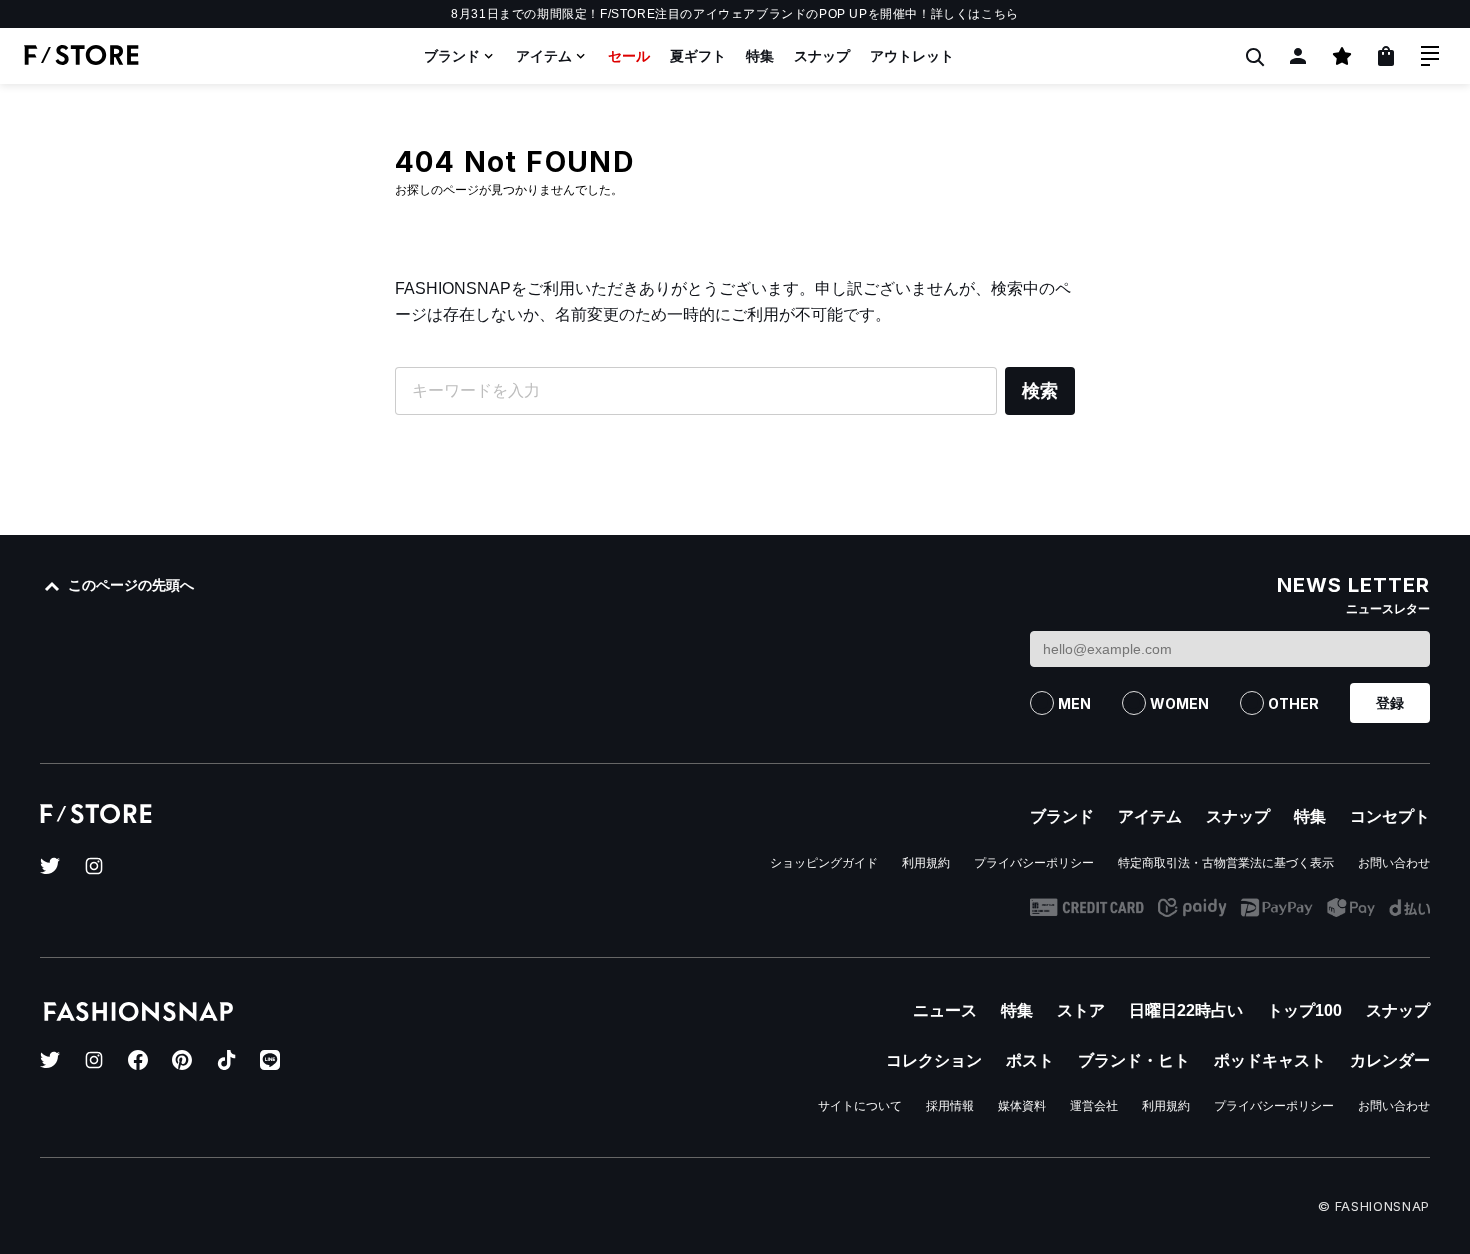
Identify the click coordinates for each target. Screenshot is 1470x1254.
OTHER (1293, 703)
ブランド (452, 56)
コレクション (934, 1060)
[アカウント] (1298, 56)
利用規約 (926, 863)
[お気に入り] (1342, 56)
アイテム (544, 56)
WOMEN (1179, 703)
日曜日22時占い (1186, 1010)
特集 (760, 56)
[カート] (1386, 56)
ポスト (1030, 1060)
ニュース (945, 1010)
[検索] (1254, 56)
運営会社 (1094, 1106)
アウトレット (912, 56)
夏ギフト (698, 56)
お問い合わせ (1394, 863)
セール (629, 56)
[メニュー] (1430, 56)
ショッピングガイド (824, 863)
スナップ (822, 56)
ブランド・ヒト (1134, 1060)
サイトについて (860, 1106)
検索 (1040, 391)
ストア (1081, 1010)
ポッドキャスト (1270, 1060)
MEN (1074, 703)
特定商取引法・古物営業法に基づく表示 (1226, 863)
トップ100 (1304, 1010)
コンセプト (1390, 816)
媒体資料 (1022, 1106)
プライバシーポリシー (1034, 863)
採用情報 (950, 1106)
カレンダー (1390, 1060)
